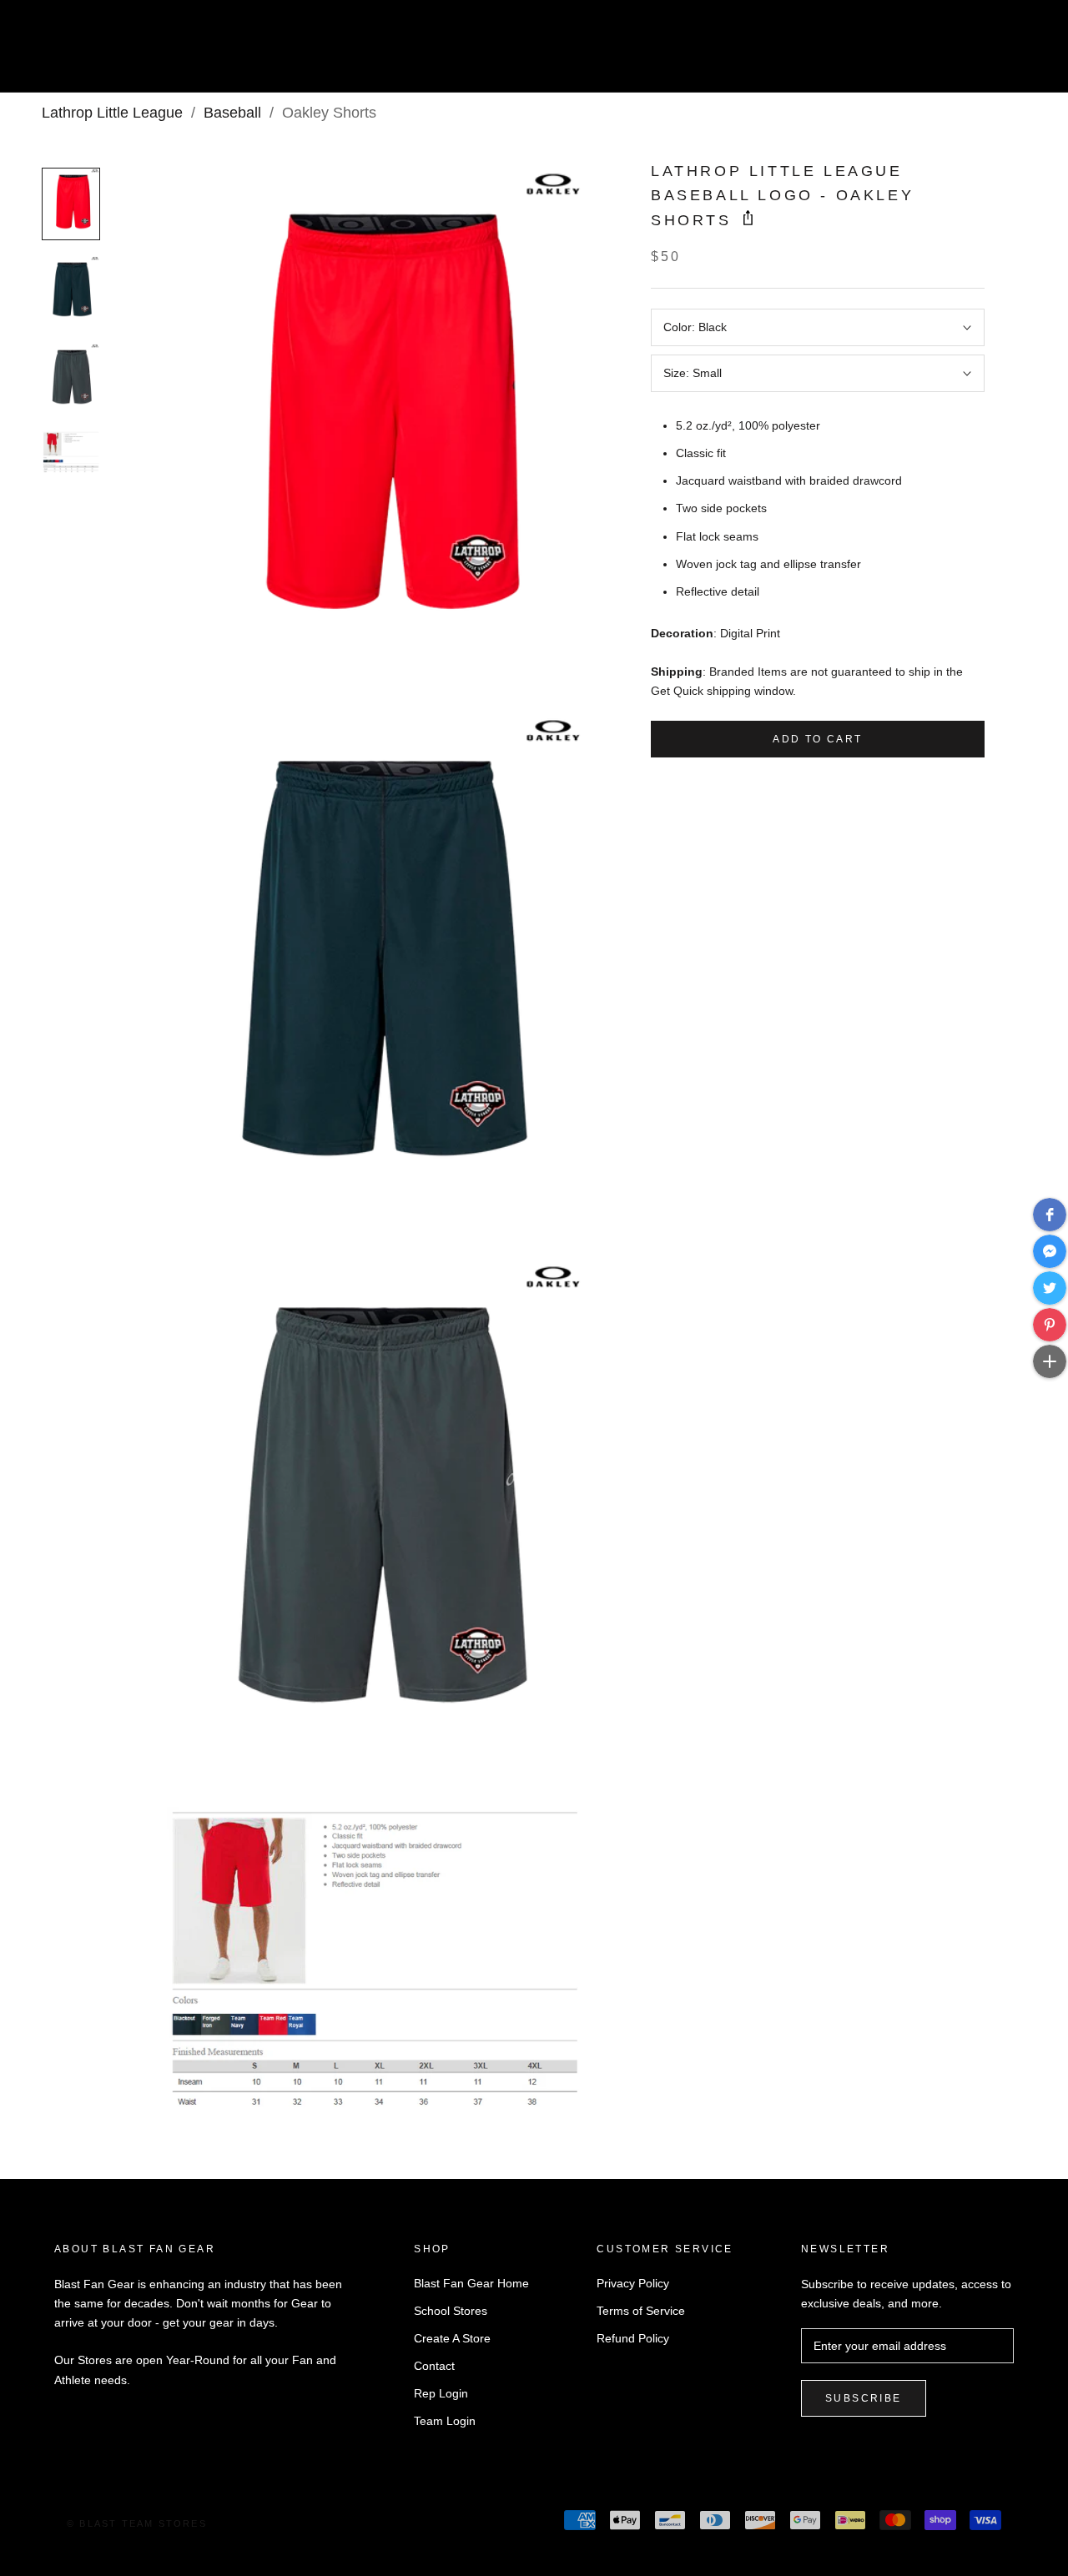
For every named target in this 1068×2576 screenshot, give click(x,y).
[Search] (981, 53)
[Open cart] (1018, 53)
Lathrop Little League (112, 113)
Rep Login (441, 2393)
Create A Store (452, 2338)
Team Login (445, 2421)
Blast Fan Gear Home (471, 2283)
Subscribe (864, 2398)
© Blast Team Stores (137, 2523)
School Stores (451, 2311)
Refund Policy (633, 2338)
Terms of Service (641, 2311)
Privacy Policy (633, 2283)
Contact (434, 2366)
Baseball (232, 113)
